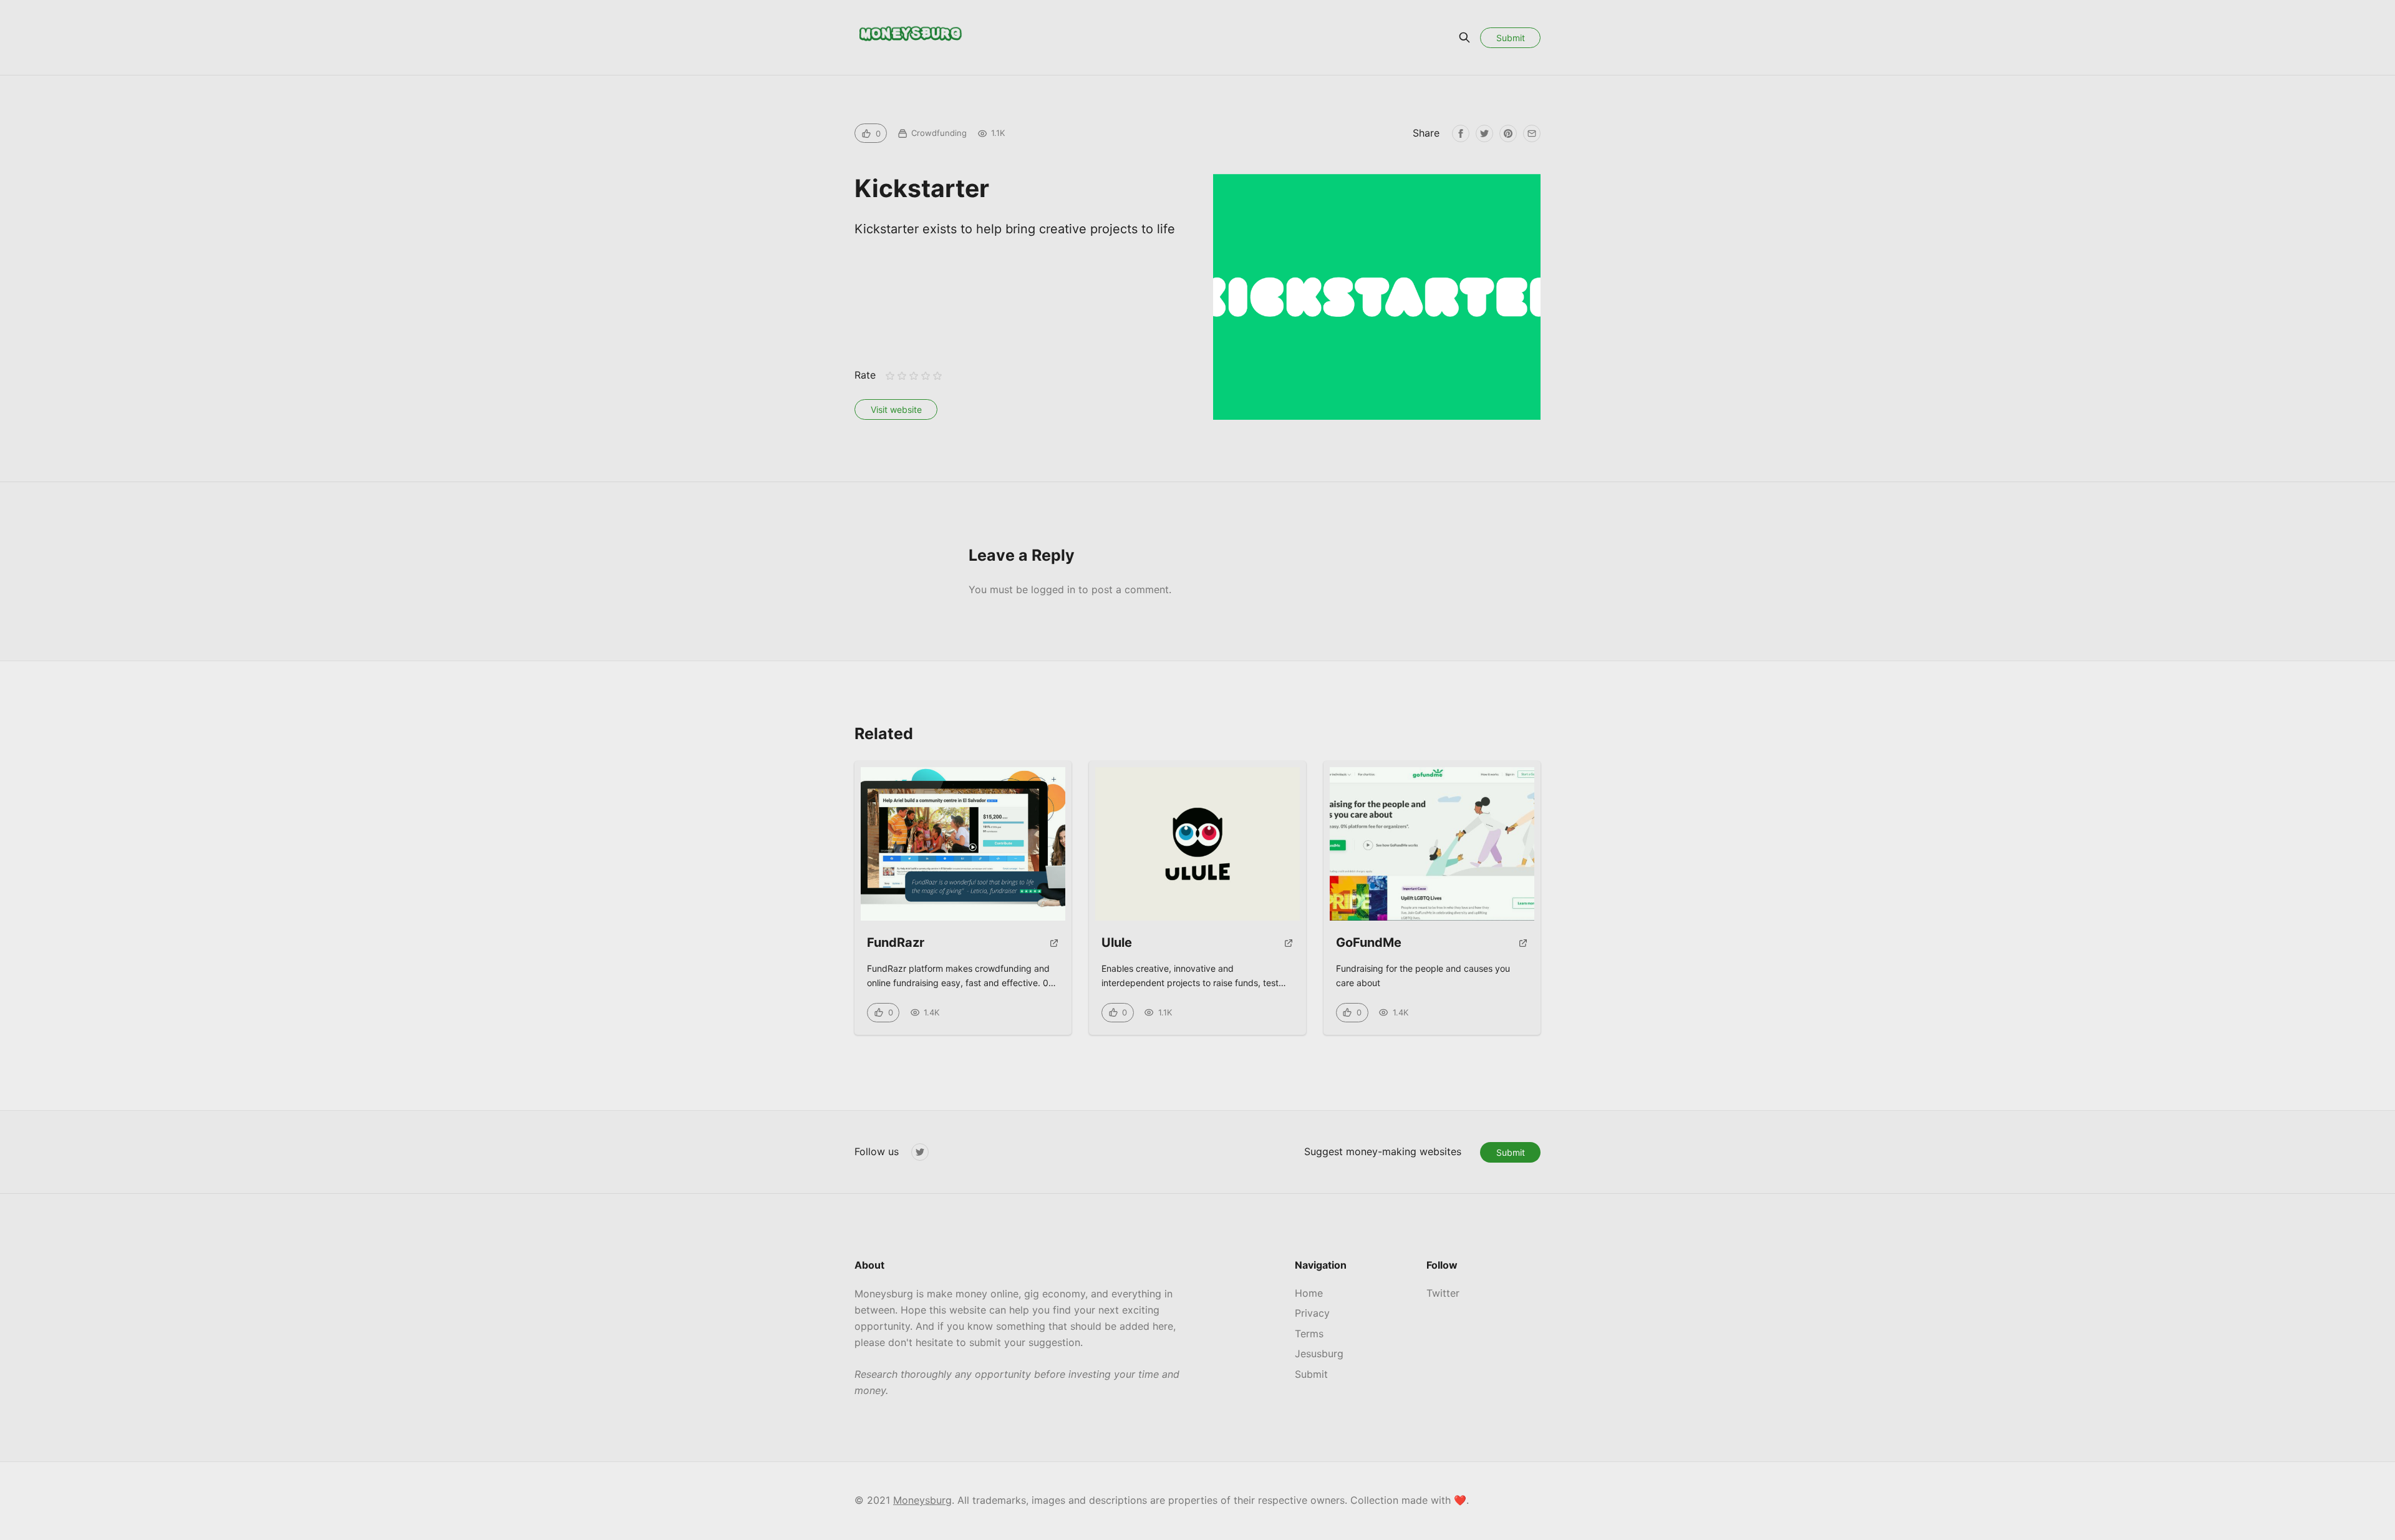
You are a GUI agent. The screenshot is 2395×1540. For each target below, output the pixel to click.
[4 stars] (926, 376)
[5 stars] (938, 376)
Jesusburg (1319, 1354)
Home (1309, 1293)
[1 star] (890, 376)
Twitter (1443, 1293)
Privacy (1312, 1313)
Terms (1309, 1334)
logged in (1053, 589)
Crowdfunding (939, 133)
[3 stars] (913, 376)
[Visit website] (1054, 948)
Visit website (896, 409)
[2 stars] (902, 376)
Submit (1511, 38)
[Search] (1464, 37)
